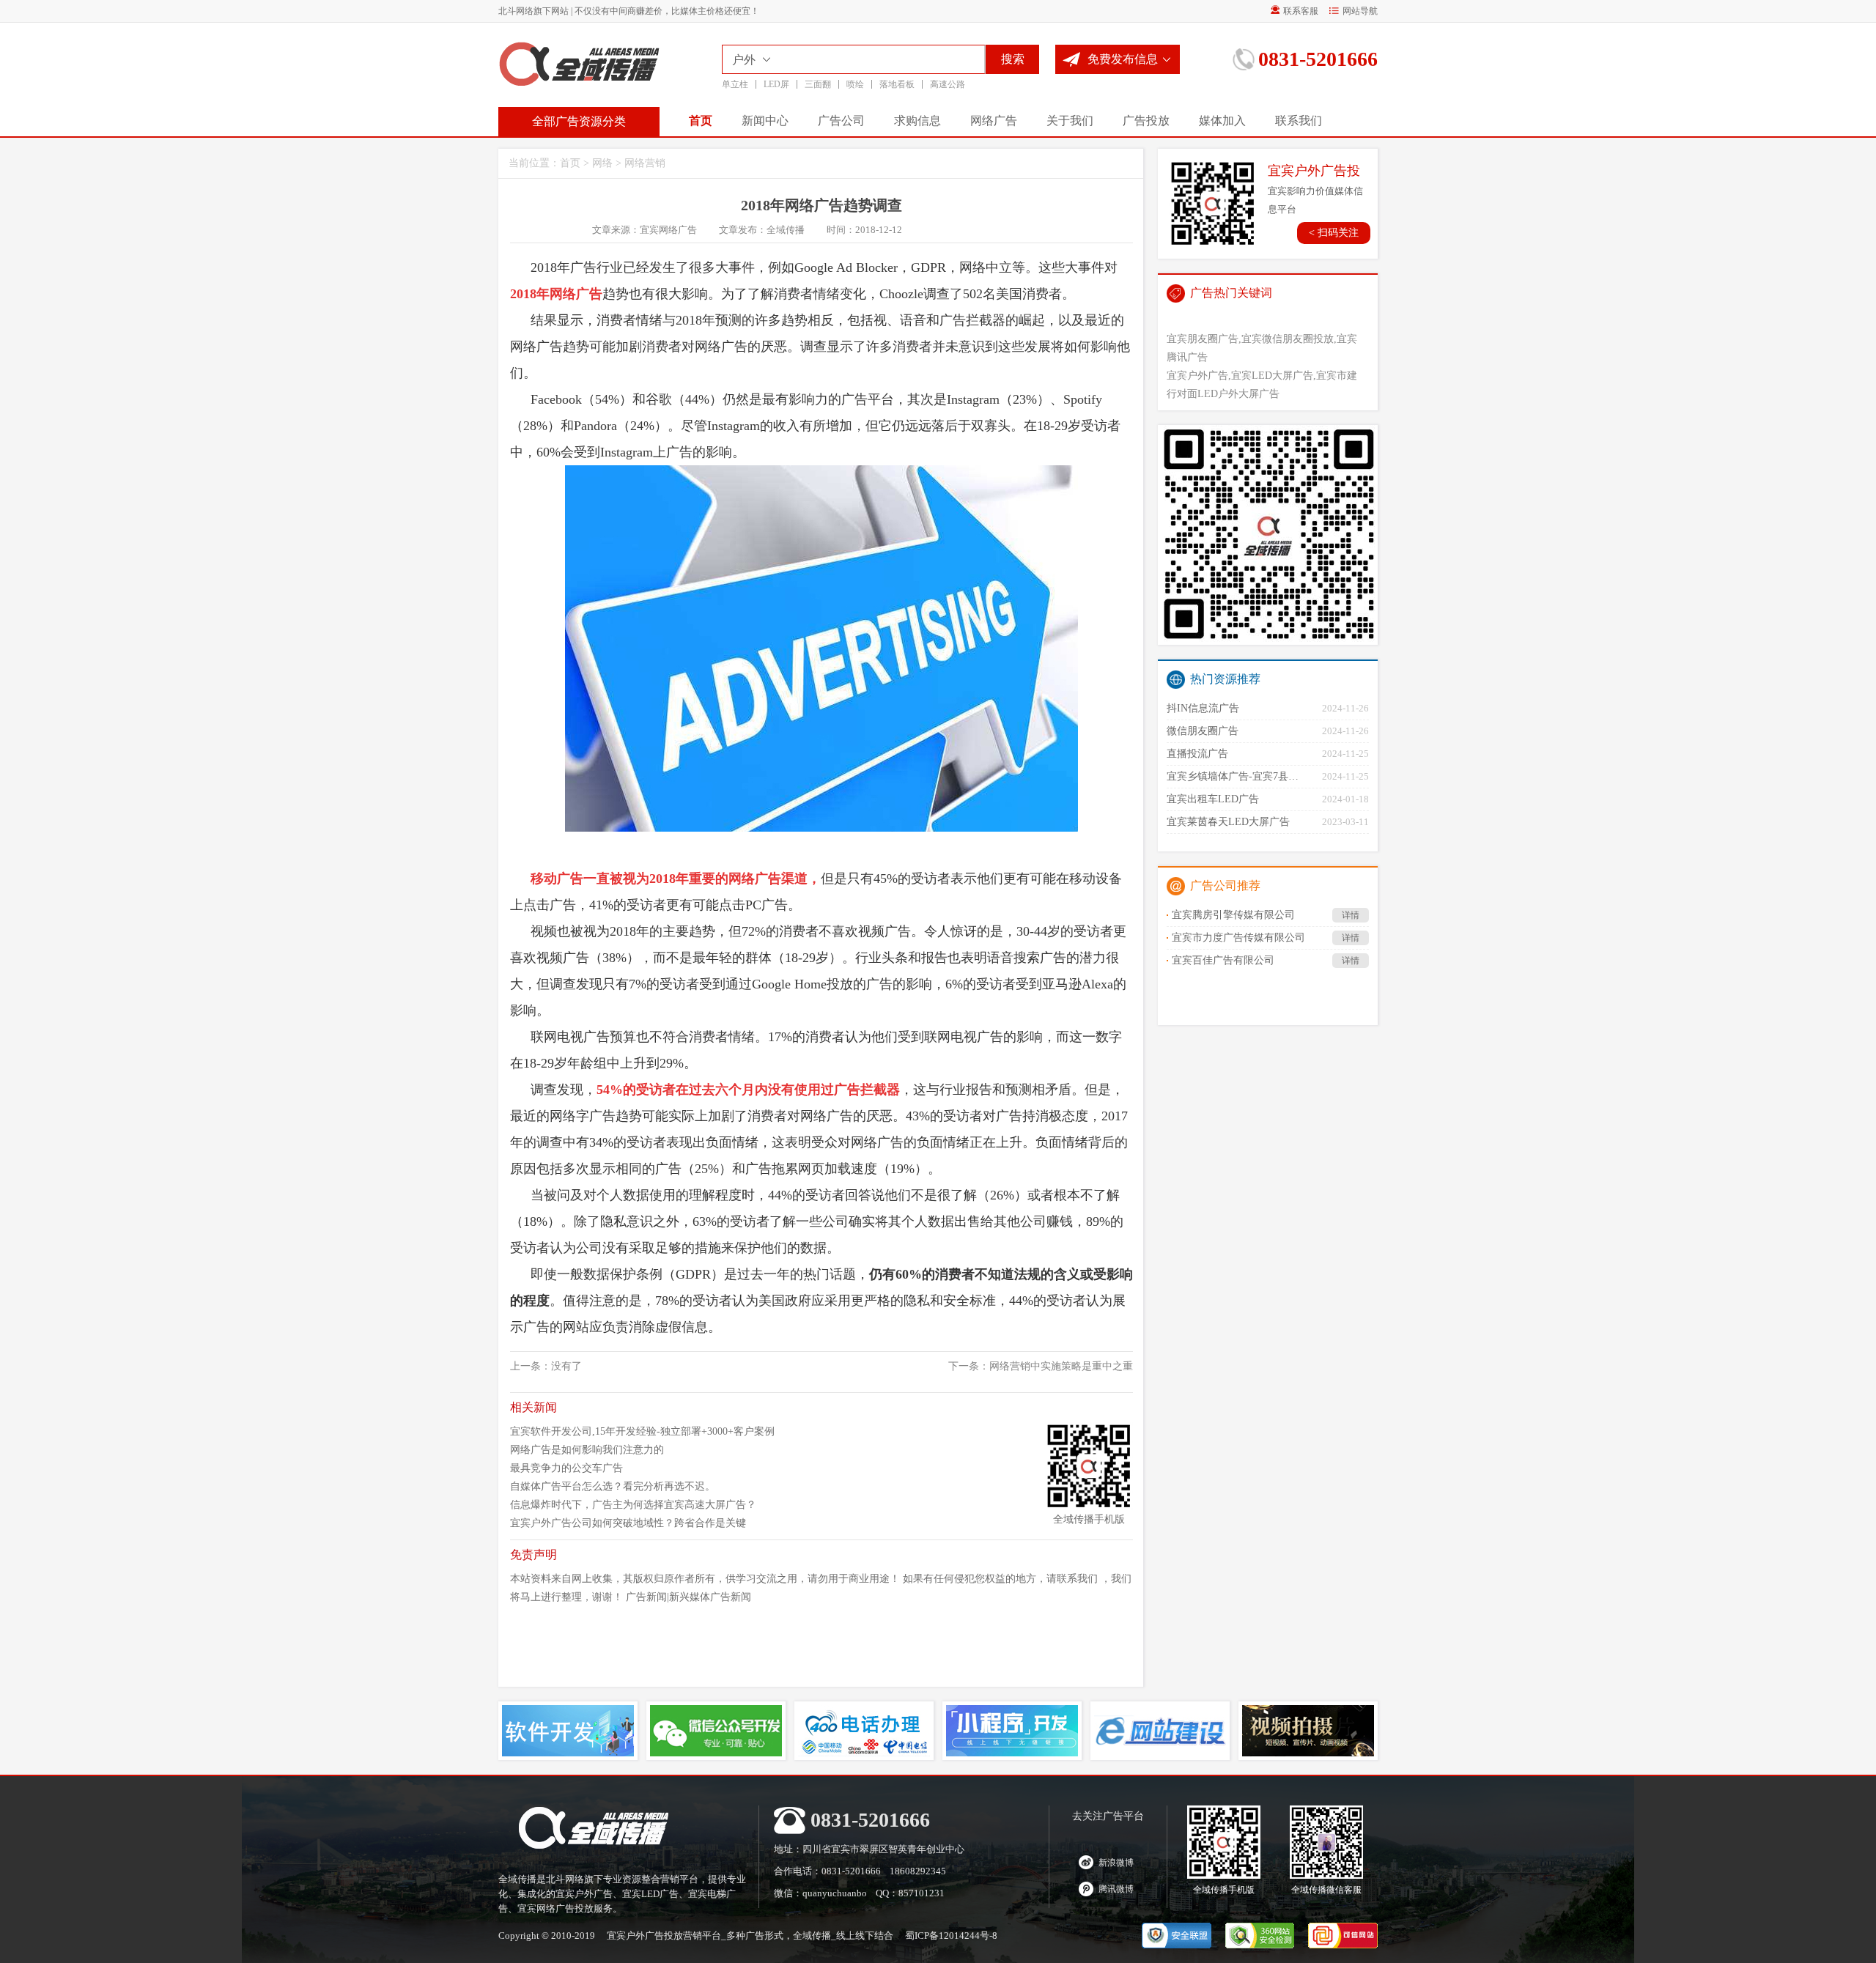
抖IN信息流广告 (1203, 708)
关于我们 (1070, 121)
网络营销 (645, 163)
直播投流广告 (1197, 754)
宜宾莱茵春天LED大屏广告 (1228, 822)
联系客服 (1301, 11)
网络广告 (994, 121)
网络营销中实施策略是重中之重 (1061, 1366)
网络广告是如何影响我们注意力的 (587, 1450)
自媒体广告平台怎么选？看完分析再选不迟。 (613, 1486)
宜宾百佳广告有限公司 (1266, 960)
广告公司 (841, 121)
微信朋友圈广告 (1203, 731)
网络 (602, 163)
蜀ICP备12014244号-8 (951, 1936)
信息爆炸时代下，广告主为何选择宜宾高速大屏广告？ (633, 1505)
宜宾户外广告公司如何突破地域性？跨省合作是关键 (628, 1523)
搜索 (1013, 59)
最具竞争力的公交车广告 (566, 1468)
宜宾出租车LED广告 (1213, 799)
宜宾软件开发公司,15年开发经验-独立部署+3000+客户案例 (642, 1431)
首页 (701, 121)
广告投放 (1146, 121)
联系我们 (1299, 121)
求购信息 (917, 121)
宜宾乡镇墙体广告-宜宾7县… (1233, 776)
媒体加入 (1222, 121)
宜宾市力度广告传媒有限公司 (1266, 938)
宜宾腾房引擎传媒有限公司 (1266, 915)
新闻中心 (765, 121)
